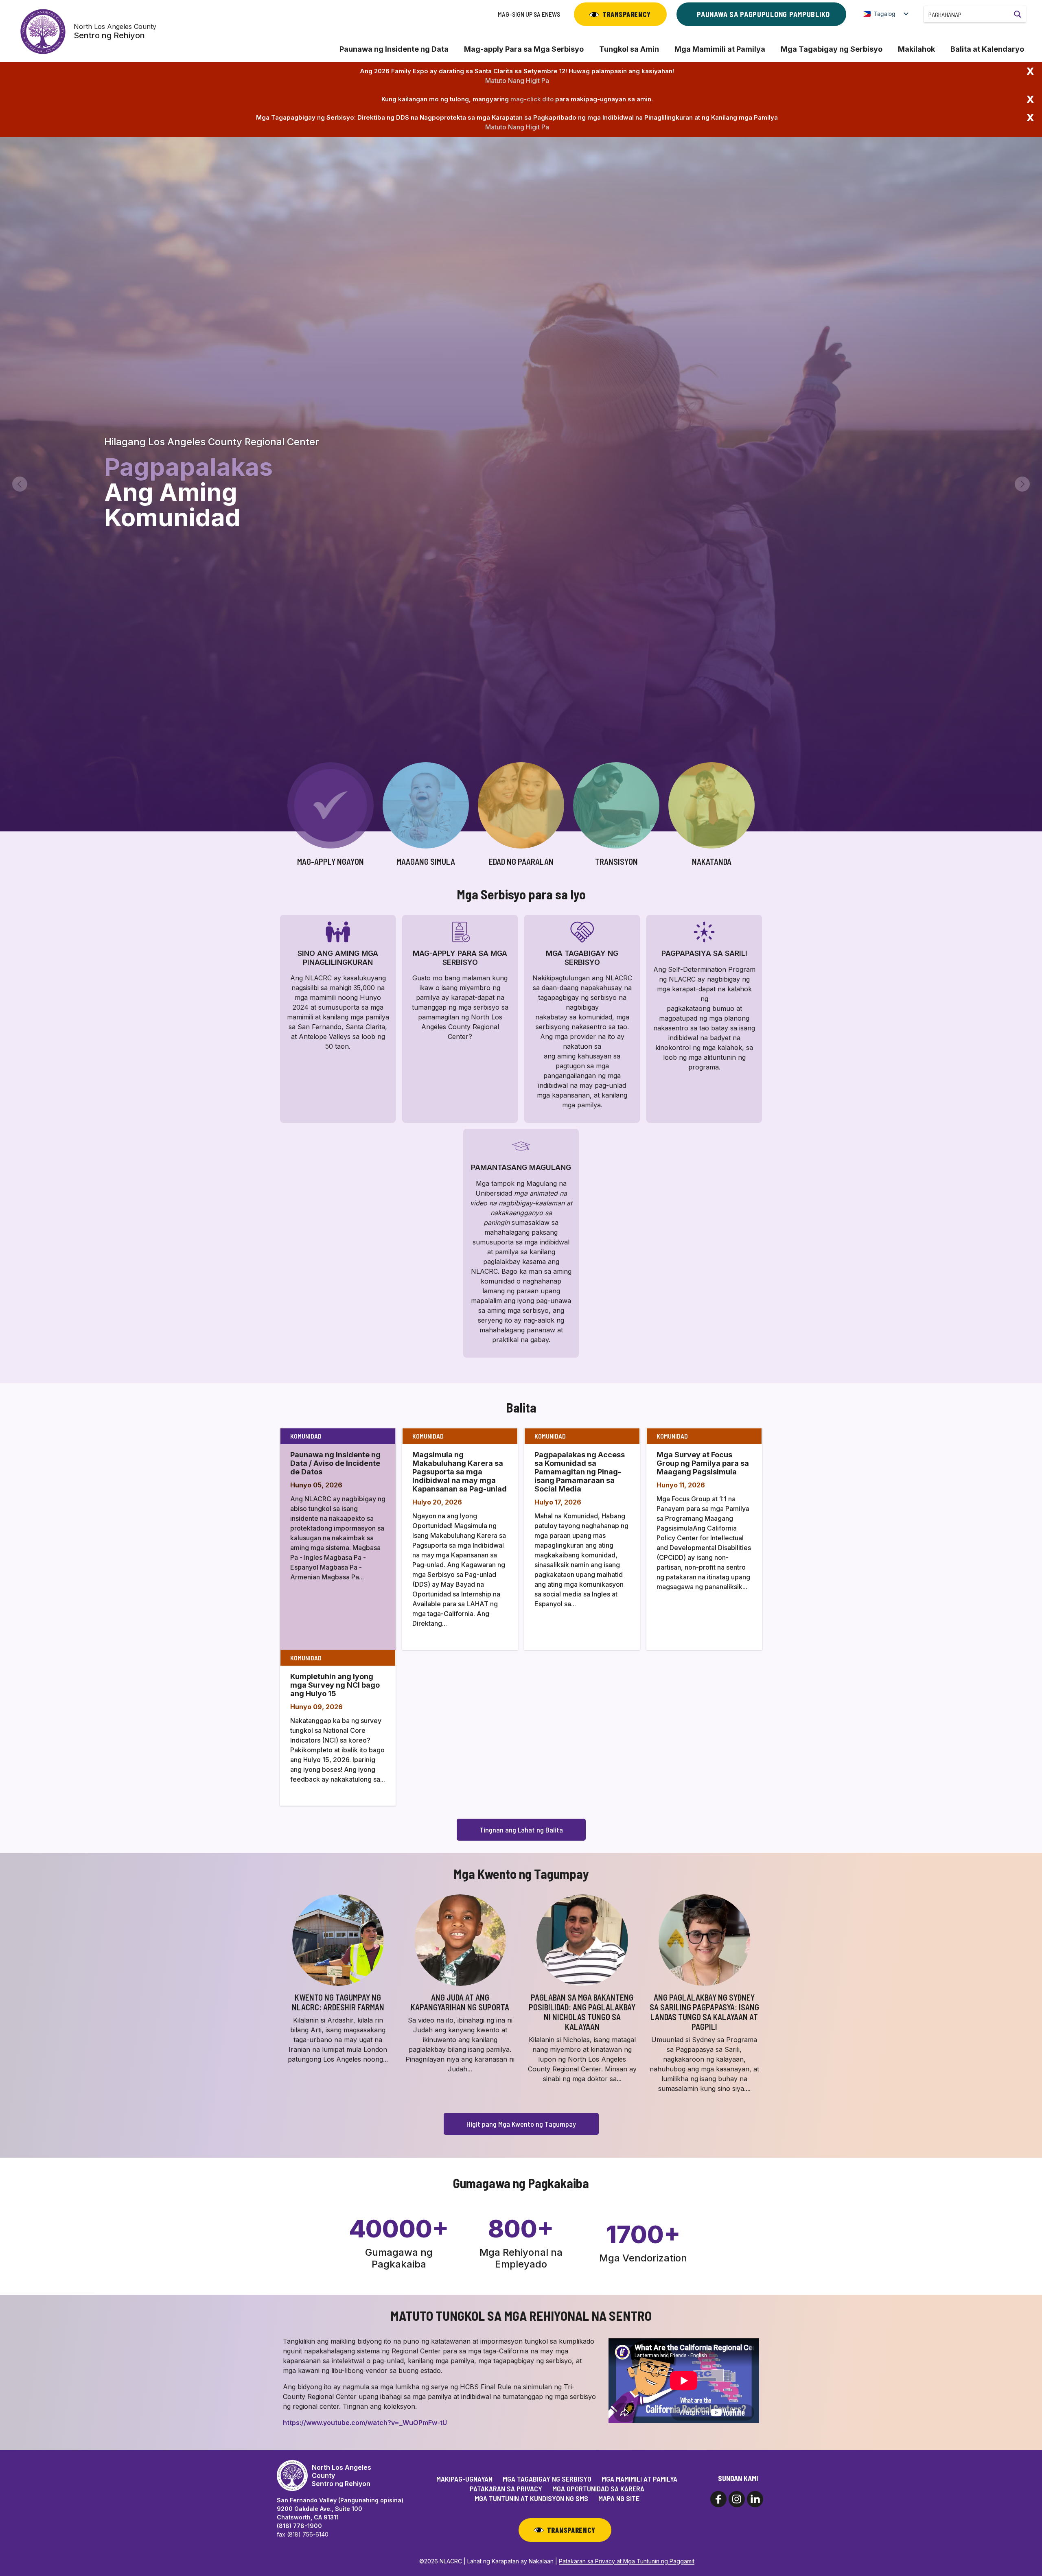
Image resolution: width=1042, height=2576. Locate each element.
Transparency (627, 14)
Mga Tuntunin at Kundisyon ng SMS (531, 2498)
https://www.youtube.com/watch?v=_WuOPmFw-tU (365, 2423)
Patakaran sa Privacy (506, 2489)
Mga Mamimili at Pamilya (720, 49)
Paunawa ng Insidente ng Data (394, 49)
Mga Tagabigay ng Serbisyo (832, 49)
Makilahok (916, 49)
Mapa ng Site (619, 2498)
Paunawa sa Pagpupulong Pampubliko (763, 14)
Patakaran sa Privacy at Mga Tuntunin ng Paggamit (627, 2561)
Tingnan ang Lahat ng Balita (521, 1830)
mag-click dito (532, 99)
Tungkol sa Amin (629, 49)
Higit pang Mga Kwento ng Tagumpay (521, 2124)
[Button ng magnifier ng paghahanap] (1018, 14)
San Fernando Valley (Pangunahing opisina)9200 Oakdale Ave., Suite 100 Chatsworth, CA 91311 (340, 2509)
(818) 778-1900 (299, 2526)
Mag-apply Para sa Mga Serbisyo (524, 49)
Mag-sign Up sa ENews (529, 14)
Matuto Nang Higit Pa (517, 81)
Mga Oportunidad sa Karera (598, 2489)
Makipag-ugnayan (464, 2479)
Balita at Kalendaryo (987, 49)
